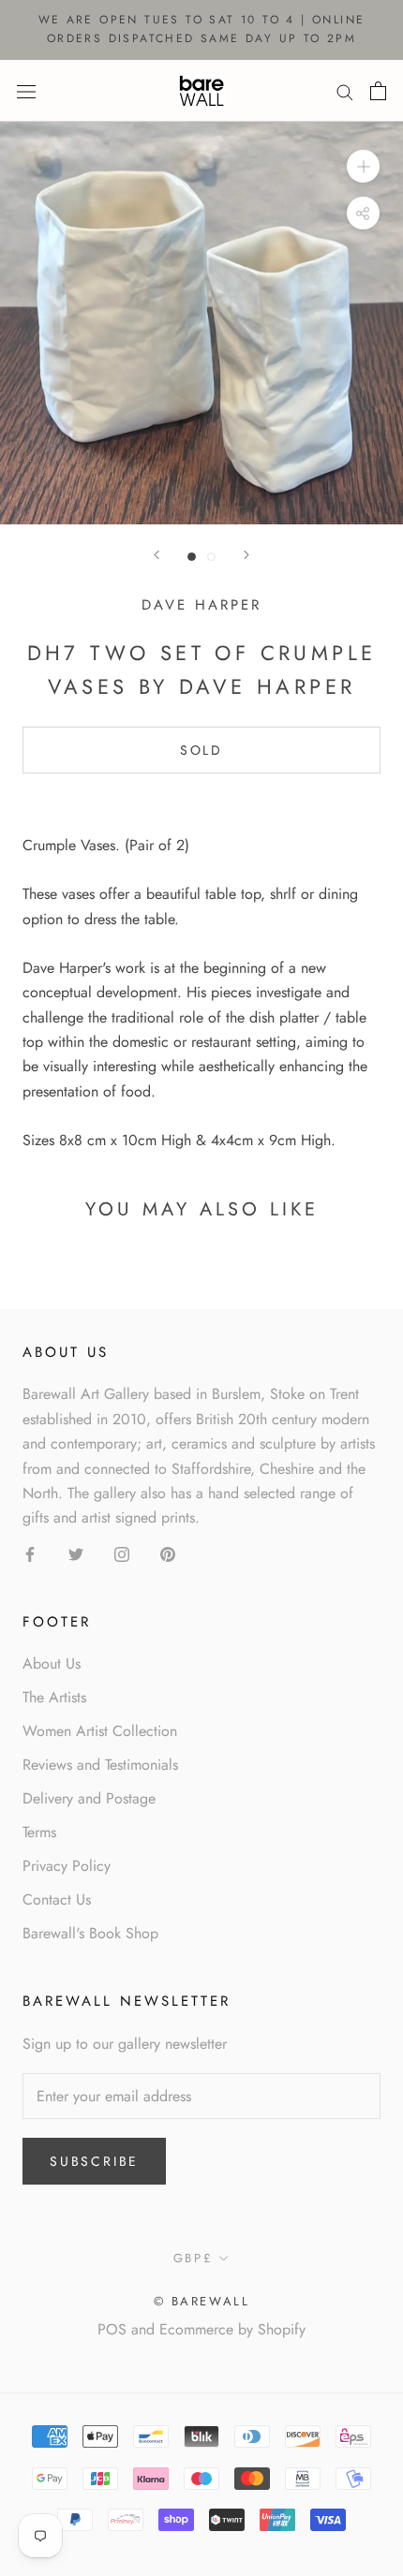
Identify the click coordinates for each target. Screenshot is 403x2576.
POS (112, 2329)
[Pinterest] (168, 1553)
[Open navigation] (26, 90)
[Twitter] (76, 1553)
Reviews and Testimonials (100, 1765)
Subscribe (94, 2161)
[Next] (246, 555)
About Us (52, 1663)
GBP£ (193, 2258)
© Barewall (202, 2301)
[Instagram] (122, 1553)
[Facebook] (30, 1553)
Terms (39, 1832)
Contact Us (57, 1899)
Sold (201, 750)
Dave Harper (201, 605)
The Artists (54, 1697)
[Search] (345, 91)
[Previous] (157, 555)
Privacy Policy (67, 1866)
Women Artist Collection (100, 1731)
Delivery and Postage (89, 1798)
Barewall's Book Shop (90, 1933)
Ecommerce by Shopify (232, 2329)
